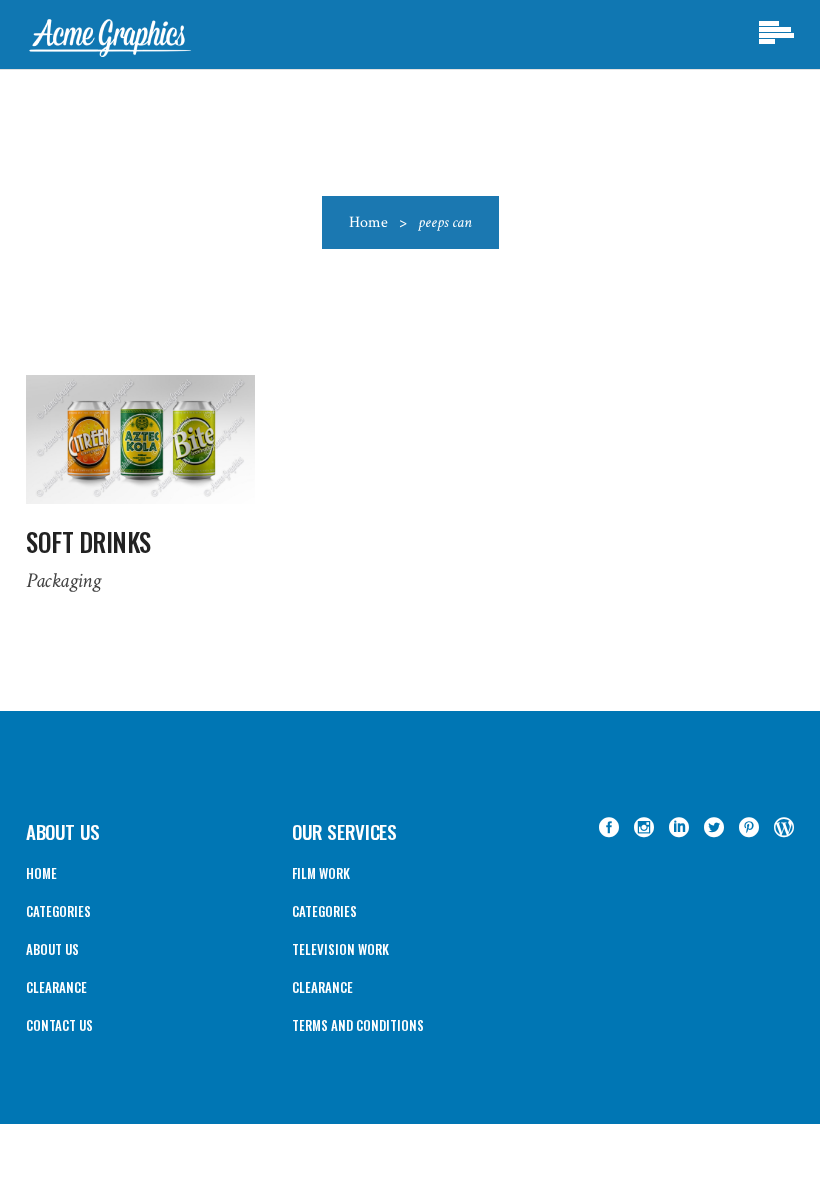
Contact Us (59, 1025)
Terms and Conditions (358, 1025)
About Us (52, 949)
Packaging (63, 580)
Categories (58, 911)
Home (368, 222)
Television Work (340, 949)
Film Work (321, 873)
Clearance (56, 987)
